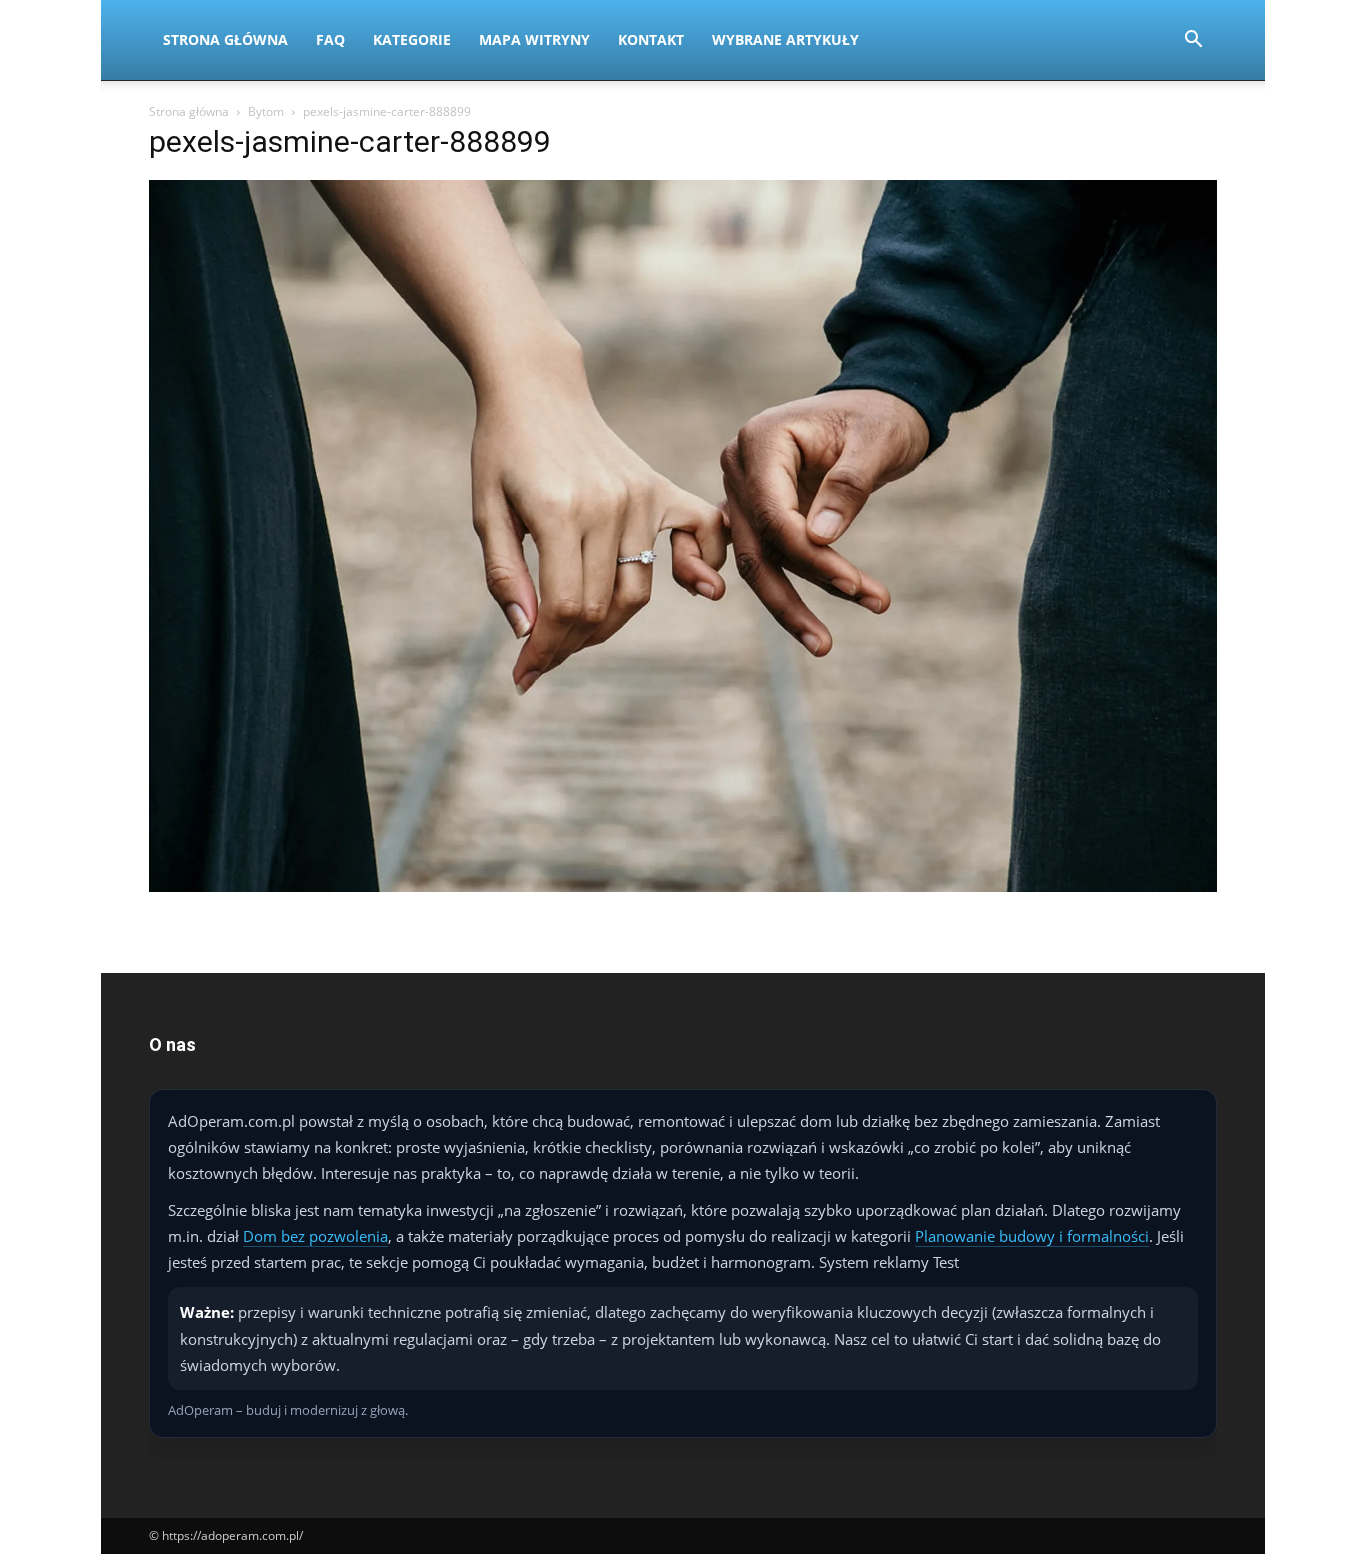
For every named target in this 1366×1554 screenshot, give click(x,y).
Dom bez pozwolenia (315, 1236)
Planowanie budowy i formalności (1032, 1236)
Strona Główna (225, 39)
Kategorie (412, 39)
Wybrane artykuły (785, 39)
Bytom (266, 111)
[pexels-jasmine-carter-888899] (683, 886)
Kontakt (651, 39)
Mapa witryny (534, 39)
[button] (1193, 41)
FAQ (330, 39)
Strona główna (189, 111)
